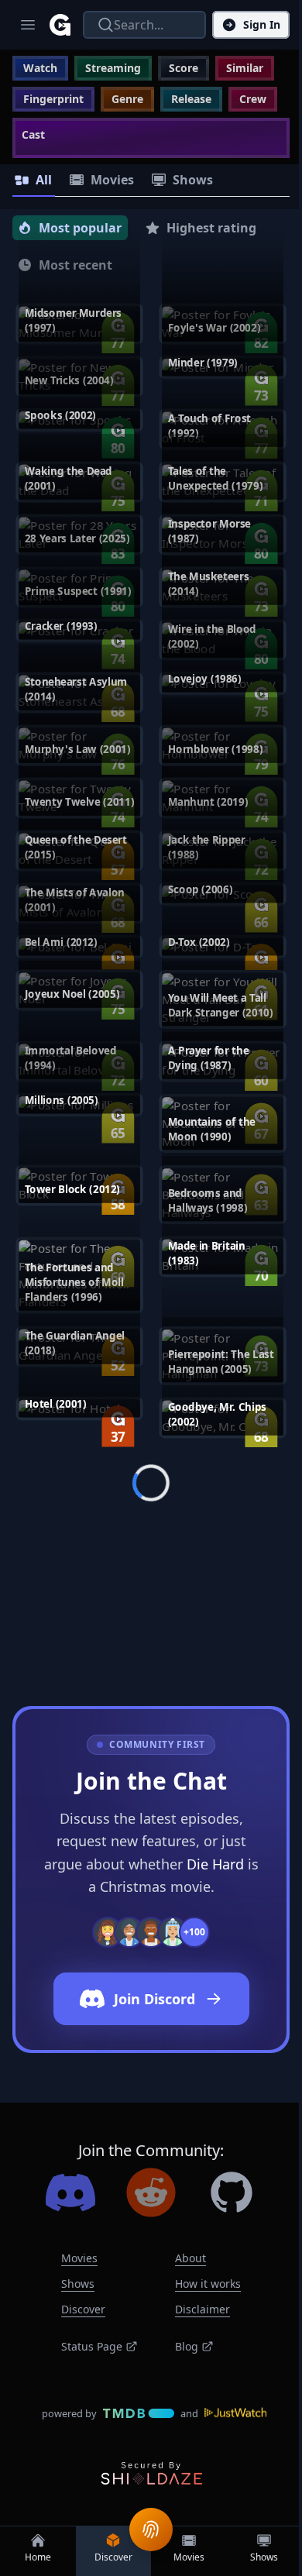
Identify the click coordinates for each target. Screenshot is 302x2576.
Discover (83, 2309)
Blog (187, 2346)
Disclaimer (202, 2309)
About (190, 2258)
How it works (208, 2284)
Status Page (92, 2346)
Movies (79, 2258)
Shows (78, 2284)
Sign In (262, 24)
